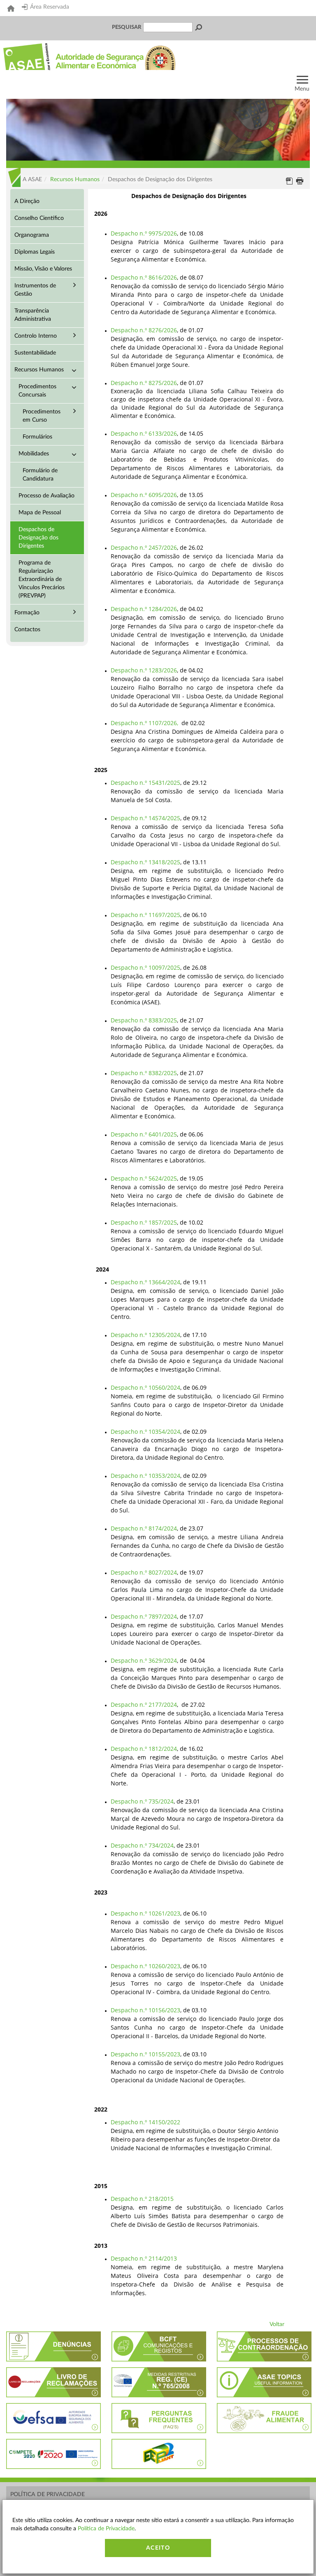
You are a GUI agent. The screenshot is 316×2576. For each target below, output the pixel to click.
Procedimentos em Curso (42, 416)
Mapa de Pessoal (40, 513)
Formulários (37, 437)
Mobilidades (34, 454)
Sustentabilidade (35, 353)
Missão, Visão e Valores (43, 269)
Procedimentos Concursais (37, 391)
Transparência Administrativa (33, 315)
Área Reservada (50, 7)
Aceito (158, 2548)
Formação (27, 613)
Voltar (277, 2324)
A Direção (27, 201)
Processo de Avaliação (46, 496)
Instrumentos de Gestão (35, 290)
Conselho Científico (39, 218)
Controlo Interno (36, 336)
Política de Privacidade (48, 2494)
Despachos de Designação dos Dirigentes (38, 538)
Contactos (27, 630)
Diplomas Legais (35, 252)
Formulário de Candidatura (40, 475)
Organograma (32, 235)
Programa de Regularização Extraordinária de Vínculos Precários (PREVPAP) (42, 579)
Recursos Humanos (75, 180)
